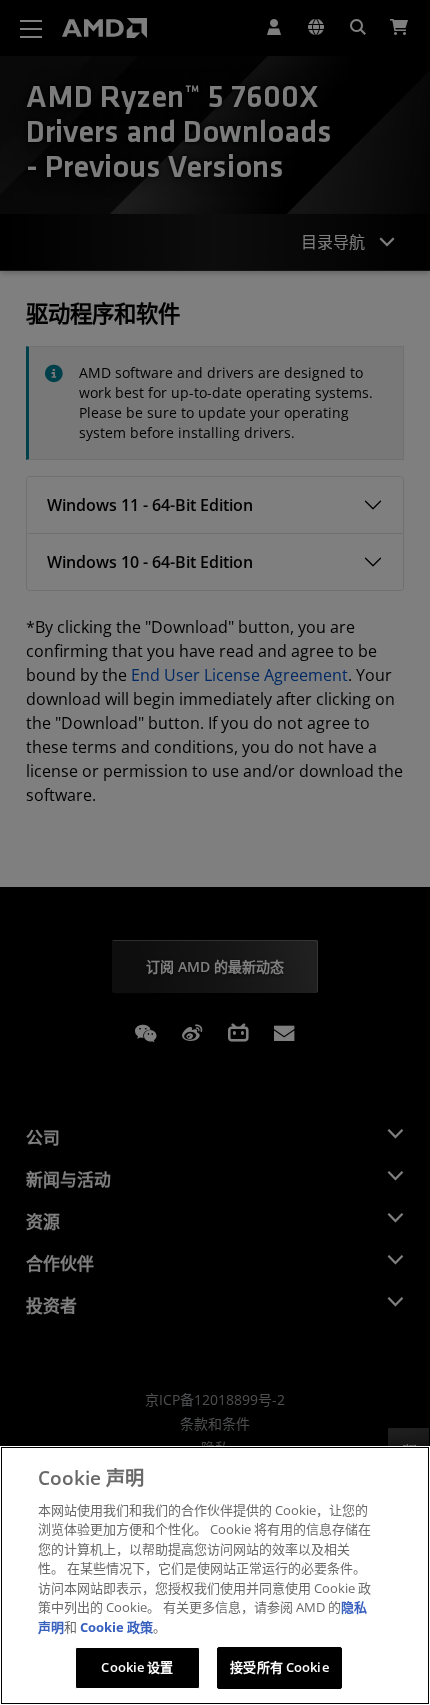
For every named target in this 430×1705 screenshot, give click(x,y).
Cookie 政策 (116, 1627)
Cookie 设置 (137, 1667)
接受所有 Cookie (279, 1667)
